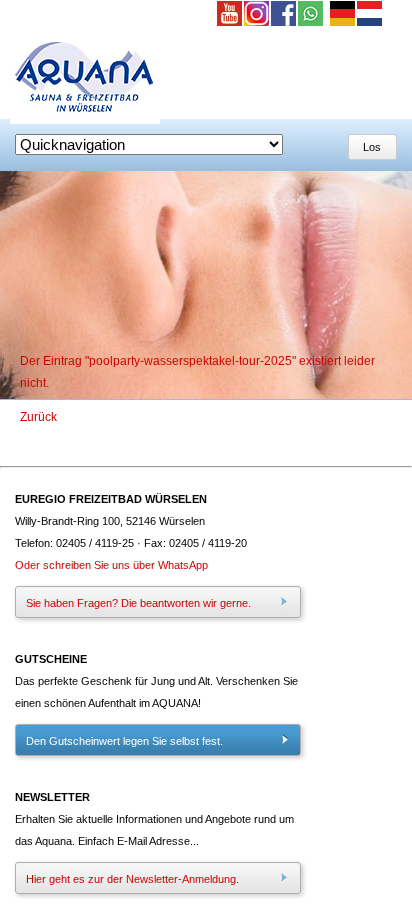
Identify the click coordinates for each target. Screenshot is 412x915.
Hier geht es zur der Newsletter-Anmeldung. (132, 879)
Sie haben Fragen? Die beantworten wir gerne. (138, 603)
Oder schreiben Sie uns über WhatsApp (111, 565)
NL (370, 14)
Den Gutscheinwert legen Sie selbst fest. (124, 741)
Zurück (38, 417)
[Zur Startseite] (85, 120)
